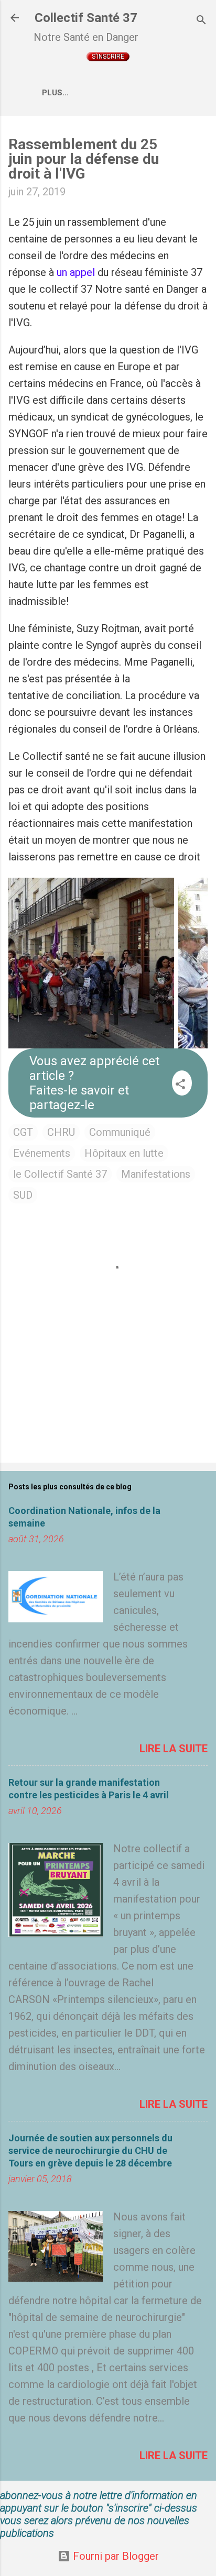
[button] (180, 1085)
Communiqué (120, 1132)
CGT (23, 1132)
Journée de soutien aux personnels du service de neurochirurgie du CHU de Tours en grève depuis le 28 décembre (90, 2151)
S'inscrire (108, 57)
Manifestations (156, 1174)
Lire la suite (174, 1749)
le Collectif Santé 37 (60, 1174)
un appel (77, 272)
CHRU (61, 1132)
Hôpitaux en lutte (124, 1153)
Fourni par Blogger (115, 2556)
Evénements (42, 1153)
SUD (23, 1195)
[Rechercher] (201, 21)
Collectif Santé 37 (86, 18)
